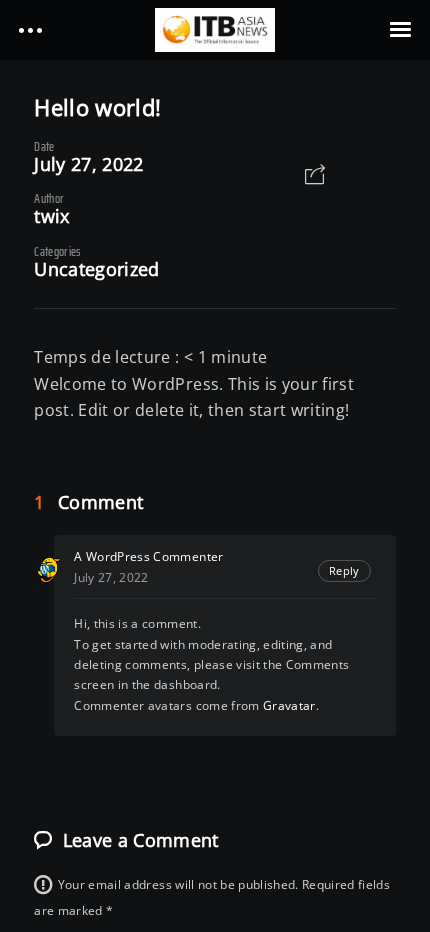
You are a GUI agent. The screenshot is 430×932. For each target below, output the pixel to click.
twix (51, 216)
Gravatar (289, 705)
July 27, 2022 (88, 164)
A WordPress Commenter (148, 556)
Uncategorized (96, 269)
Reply (344, 570)
